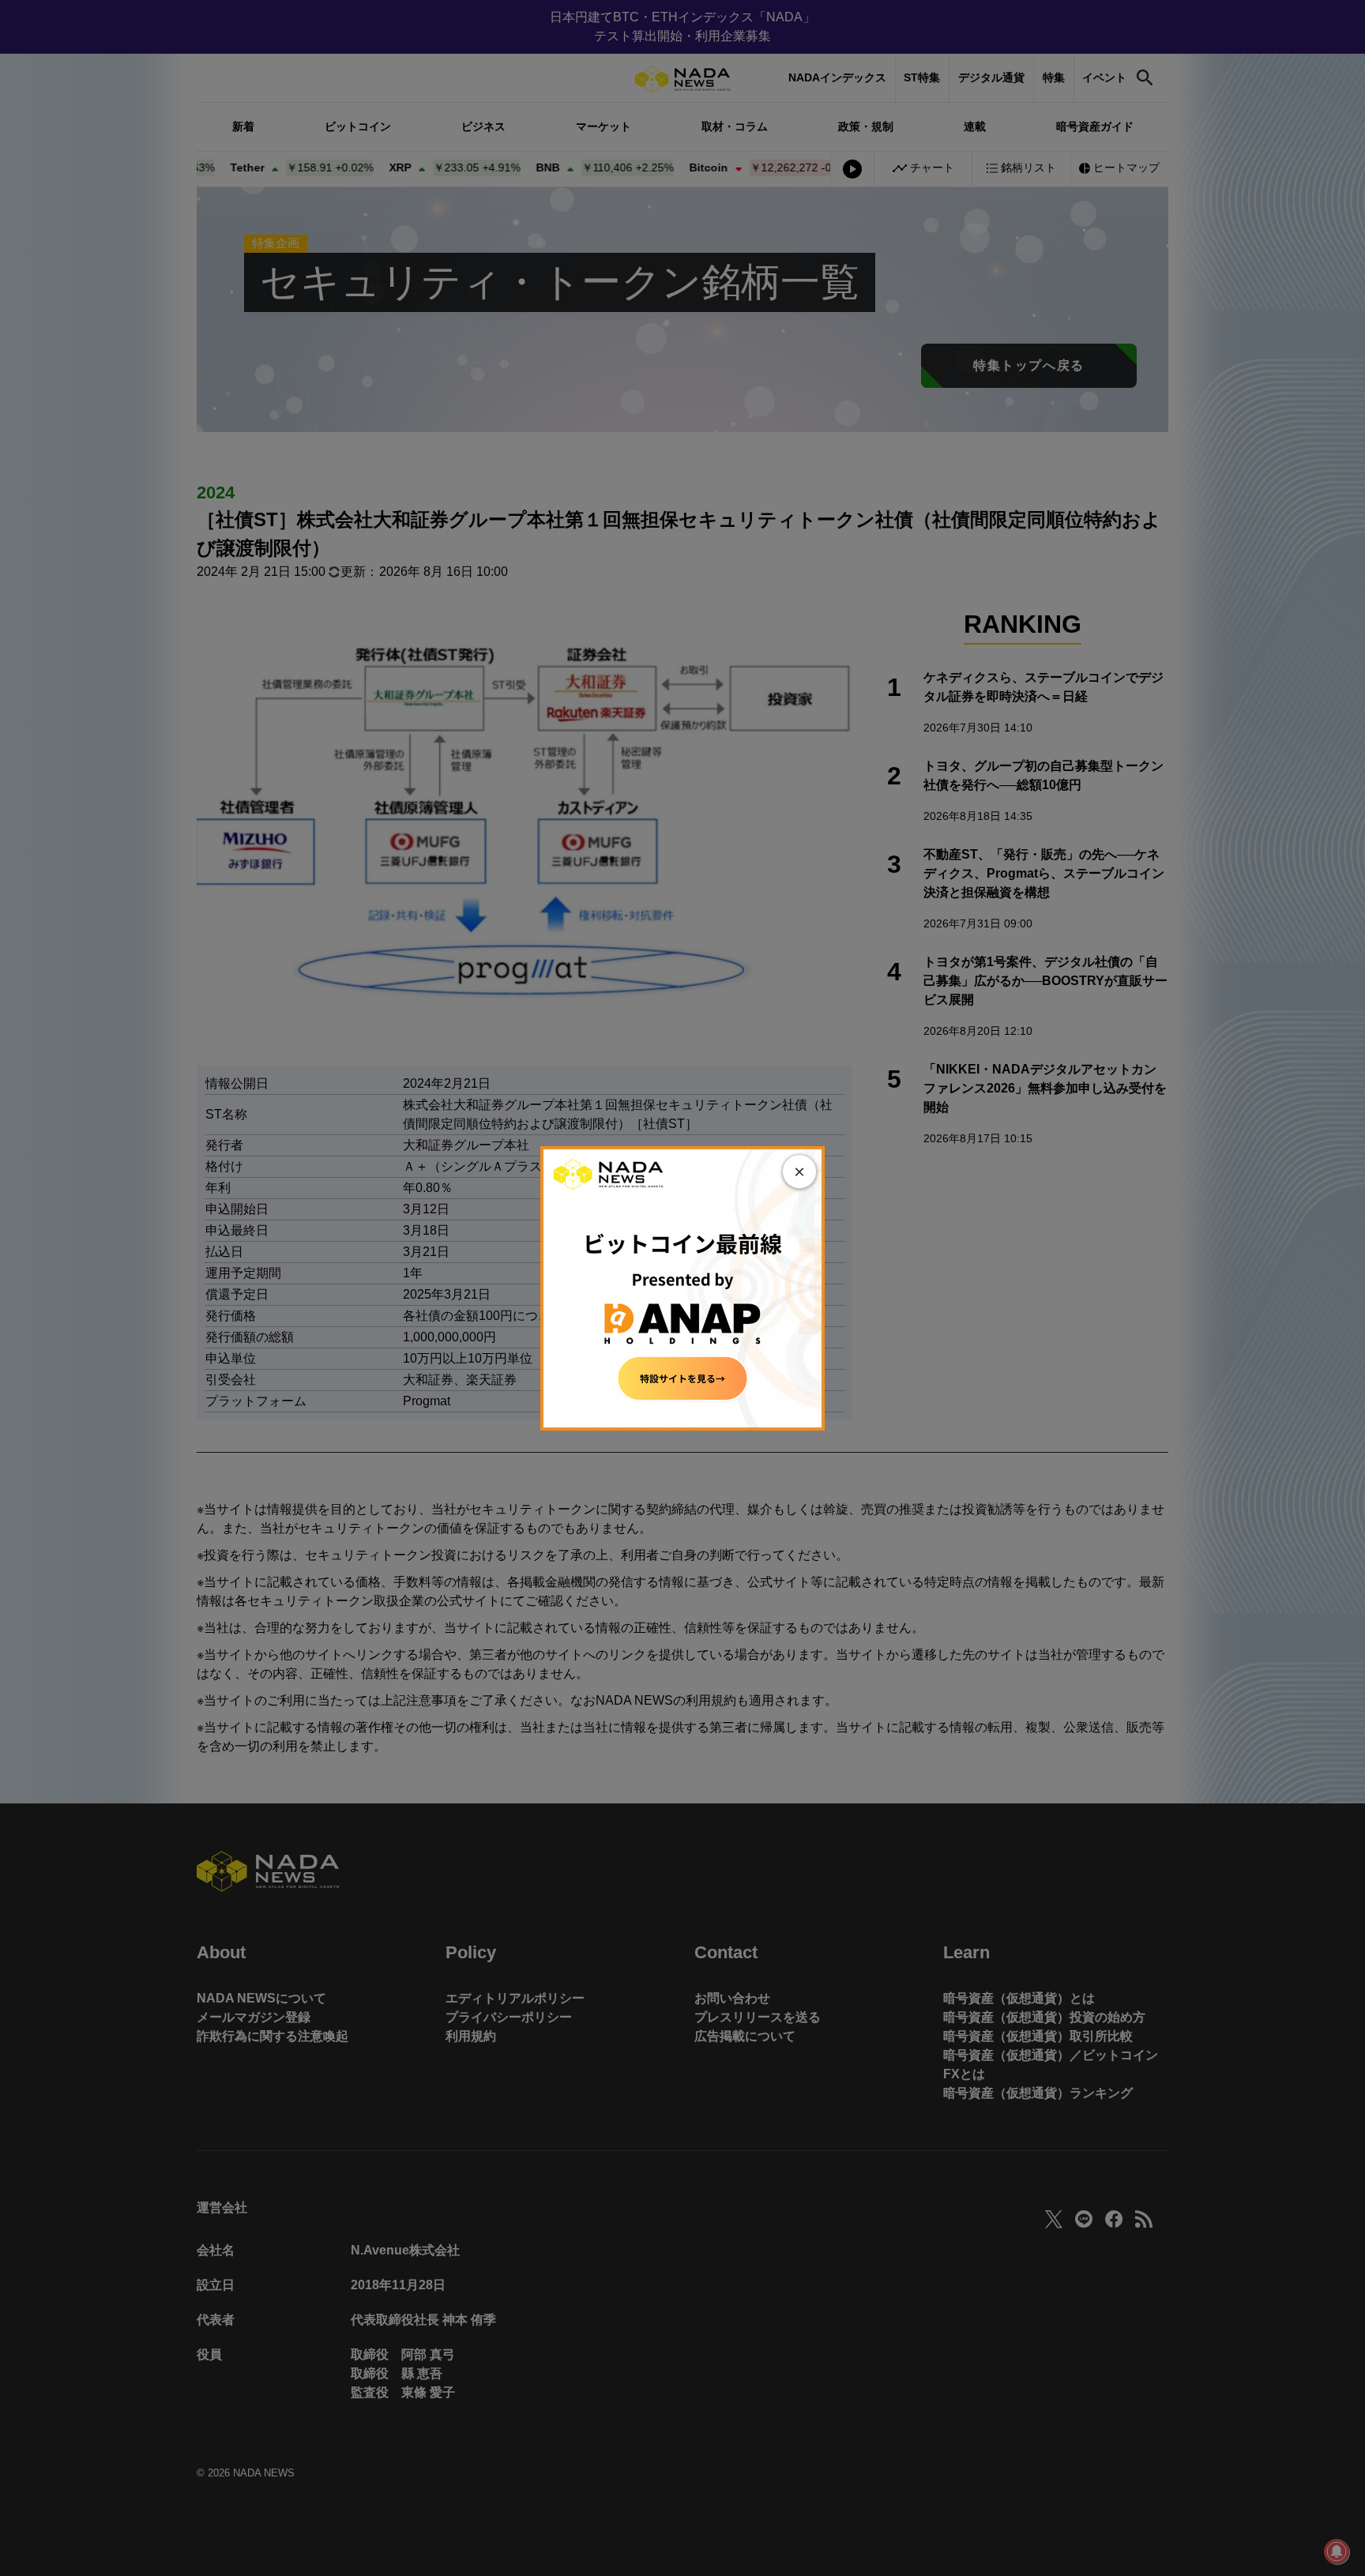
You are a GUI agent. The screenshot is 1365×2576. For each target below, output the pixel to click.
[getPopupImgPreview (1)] (682, 1287)
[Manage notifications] (1337, 2552)
